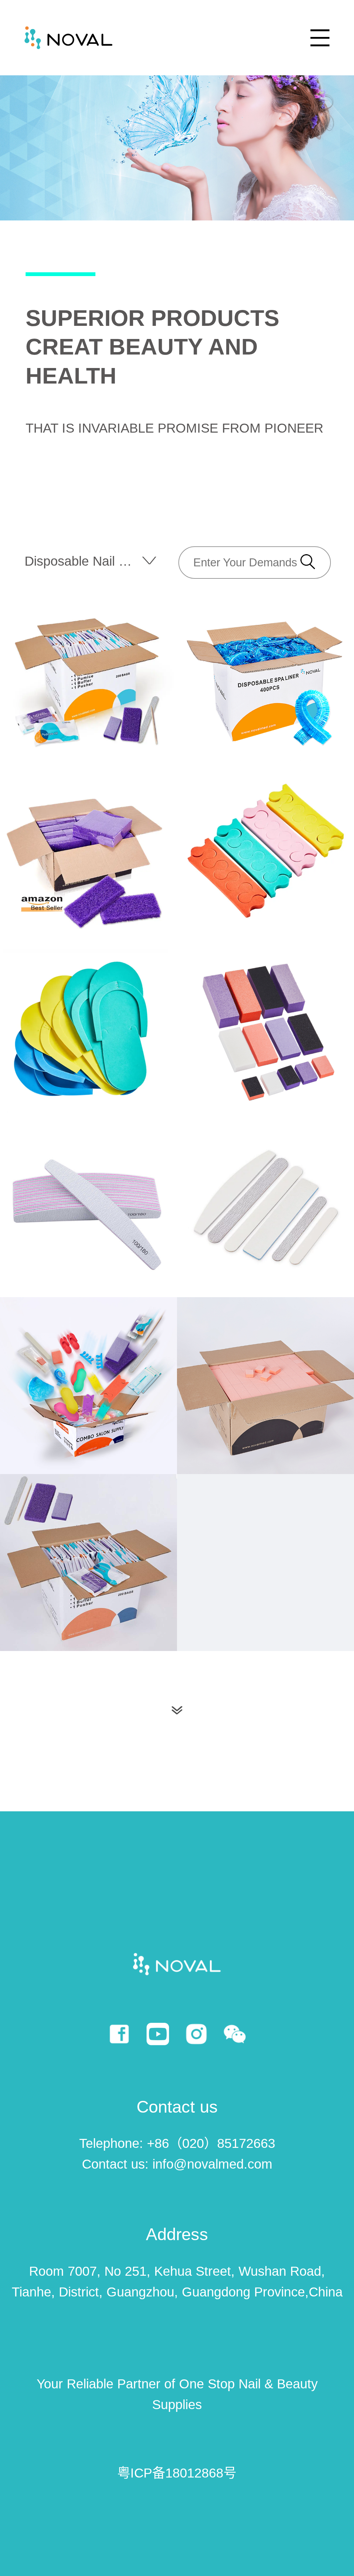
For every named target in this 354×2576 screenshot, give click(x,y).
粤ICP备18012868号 (177, 2473)
